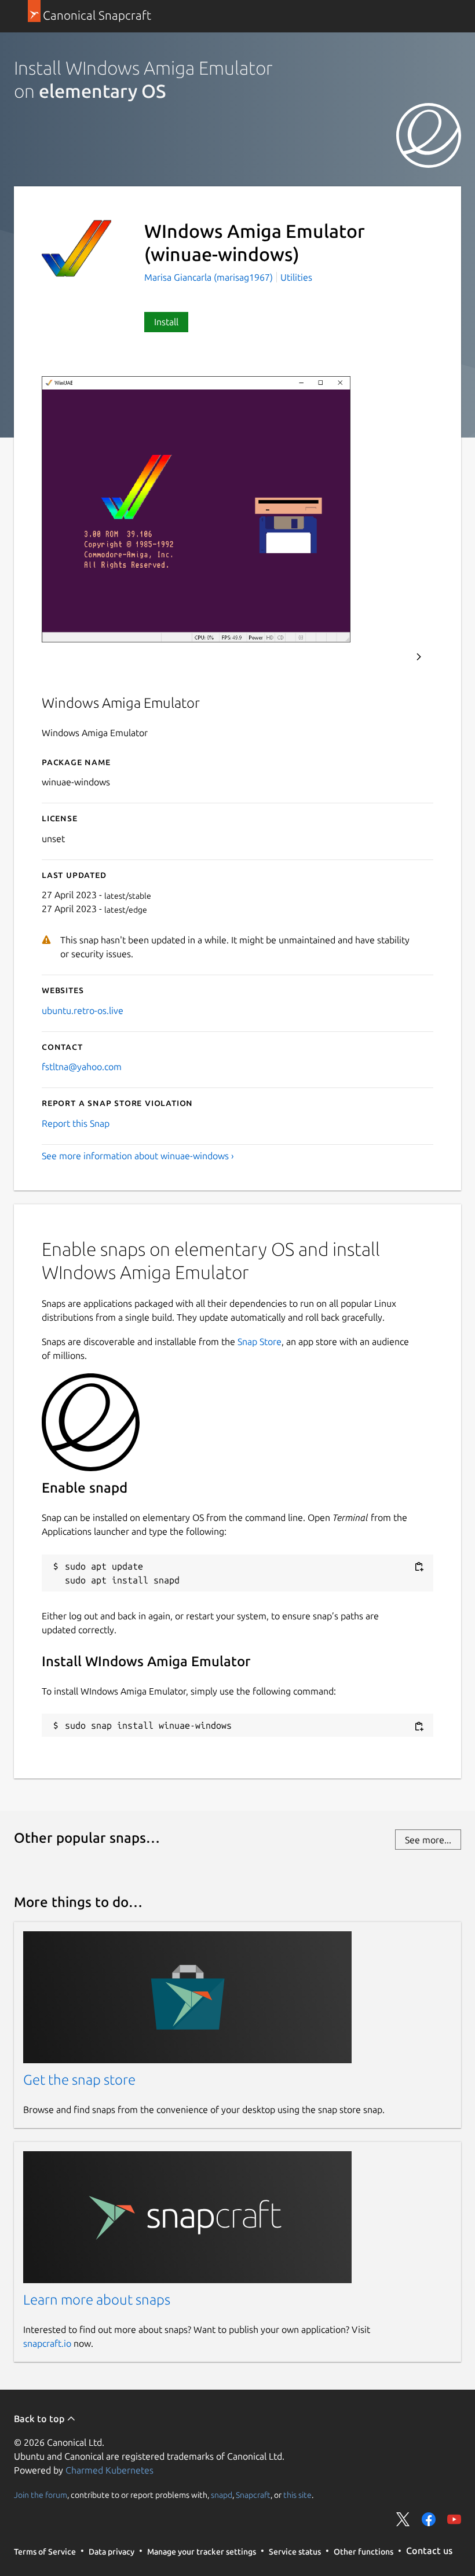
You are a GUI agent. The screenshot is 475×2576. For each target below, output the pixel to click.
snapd (222, 2495)
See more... (428, 1840)
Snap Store (260, 1342)
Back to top (40, 2419)
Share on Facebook (429, 2519)
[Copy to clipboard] (419, 1567)
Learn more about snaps (97, 2300)
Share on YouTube (454, 2519)
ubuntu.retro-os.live (83, 1010)
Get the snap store (79, 2080)
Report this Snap (76, 1123)
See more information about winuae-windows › (138, 1156)
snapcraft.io (47, 2343)
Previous (388, 657)
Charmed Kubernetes (109, 2470)
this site (297, 2495)
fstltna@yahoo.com (82, 1067)
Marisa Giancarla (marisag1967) (210, 277)
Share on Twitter (403, 2519)
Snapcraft (253, 2495)
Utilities (296, 277)
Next (419, 657)
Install (166, 322)
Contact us (429, 2551)
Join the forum (41, 2495)
